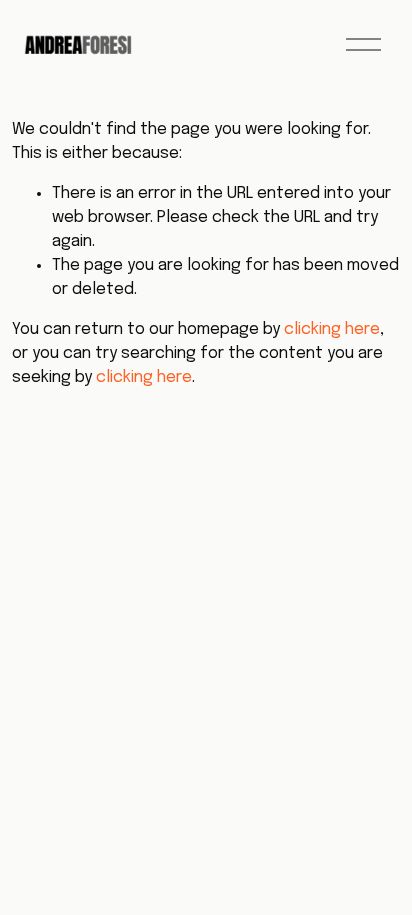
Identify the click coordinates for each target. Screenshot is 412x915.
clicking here (332, 329)
